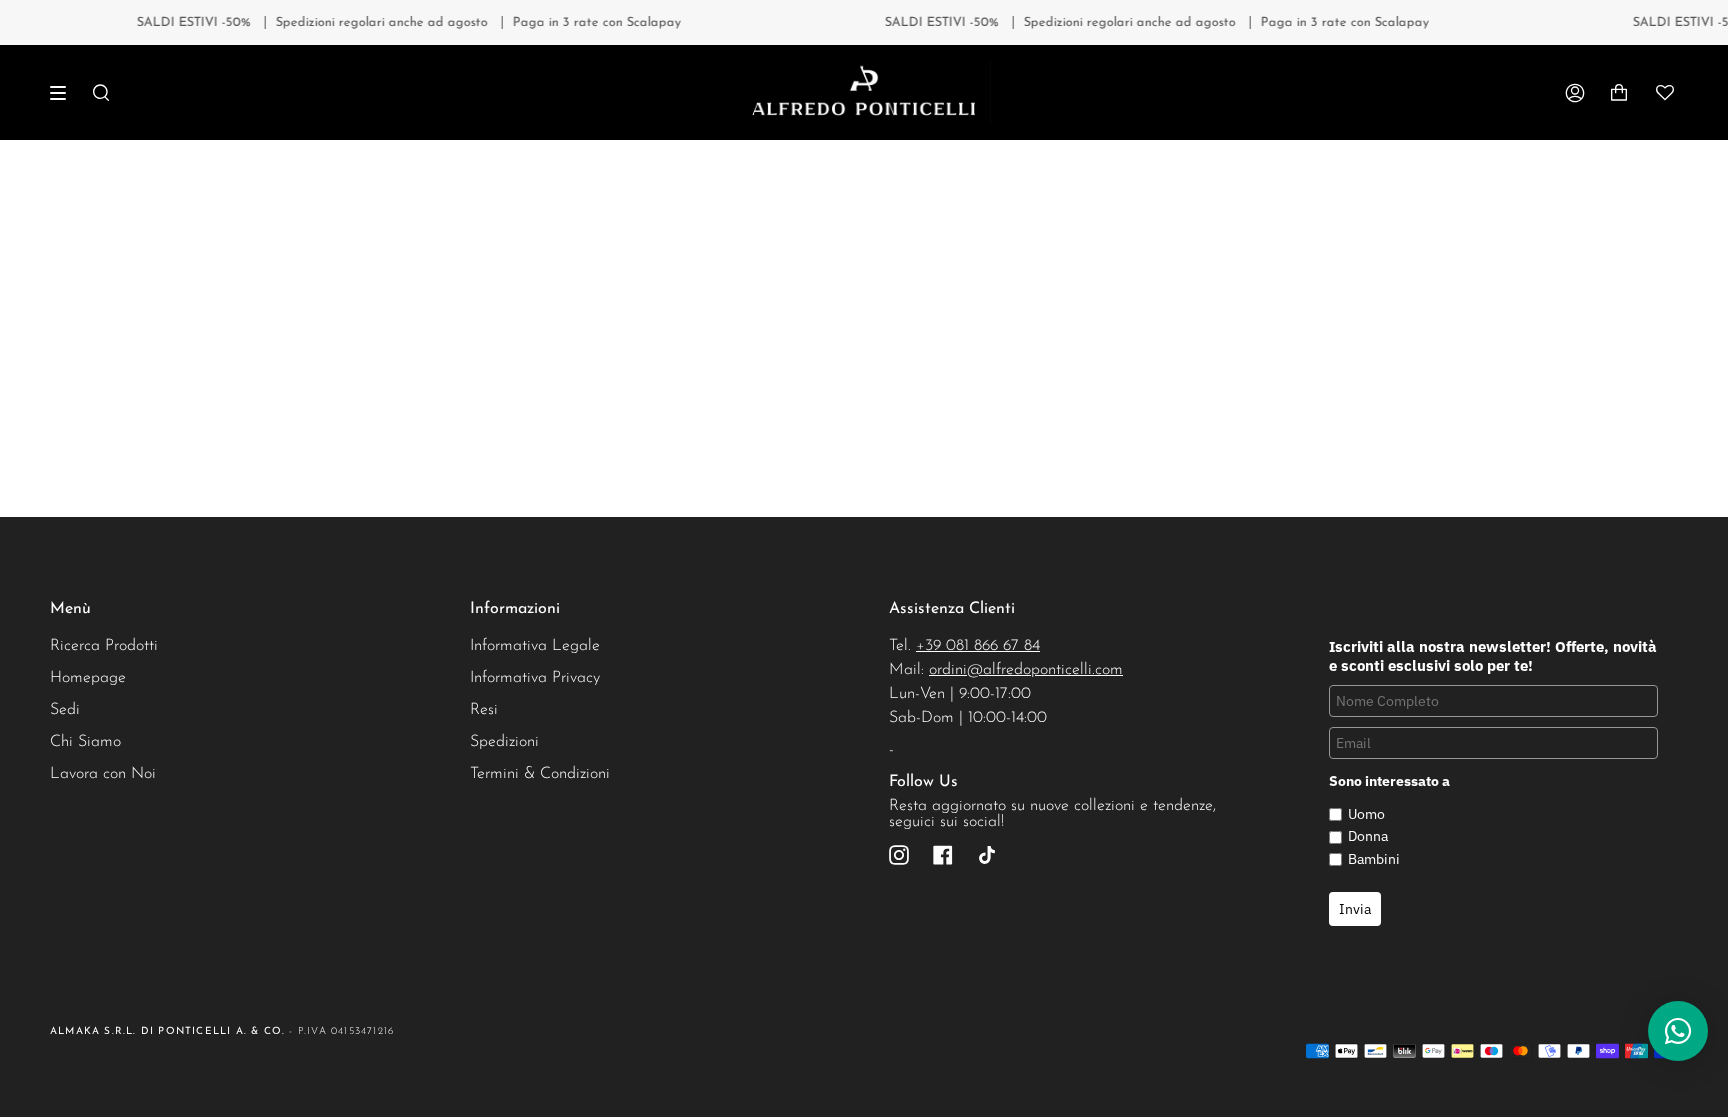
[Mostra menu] (65, 93)
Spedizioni (504, 742)
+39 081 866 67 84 (978, 646)
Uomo (1366, 814)
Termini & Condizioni (540, 774)
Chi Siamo (85, 742)
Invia (1355, 909)
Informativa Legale (535, 646)
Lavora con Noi (103, 774)
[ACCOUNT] (1575, 92)
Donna (1368, 836)
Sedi (65, 710)
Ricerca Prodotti (104, 646)
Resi (484, 710)
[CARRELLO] (1619, 92)
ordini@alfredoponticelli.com (1026, 670)
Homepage (88, 678)
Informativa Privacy (535, 678)
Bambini (1374, 859)
